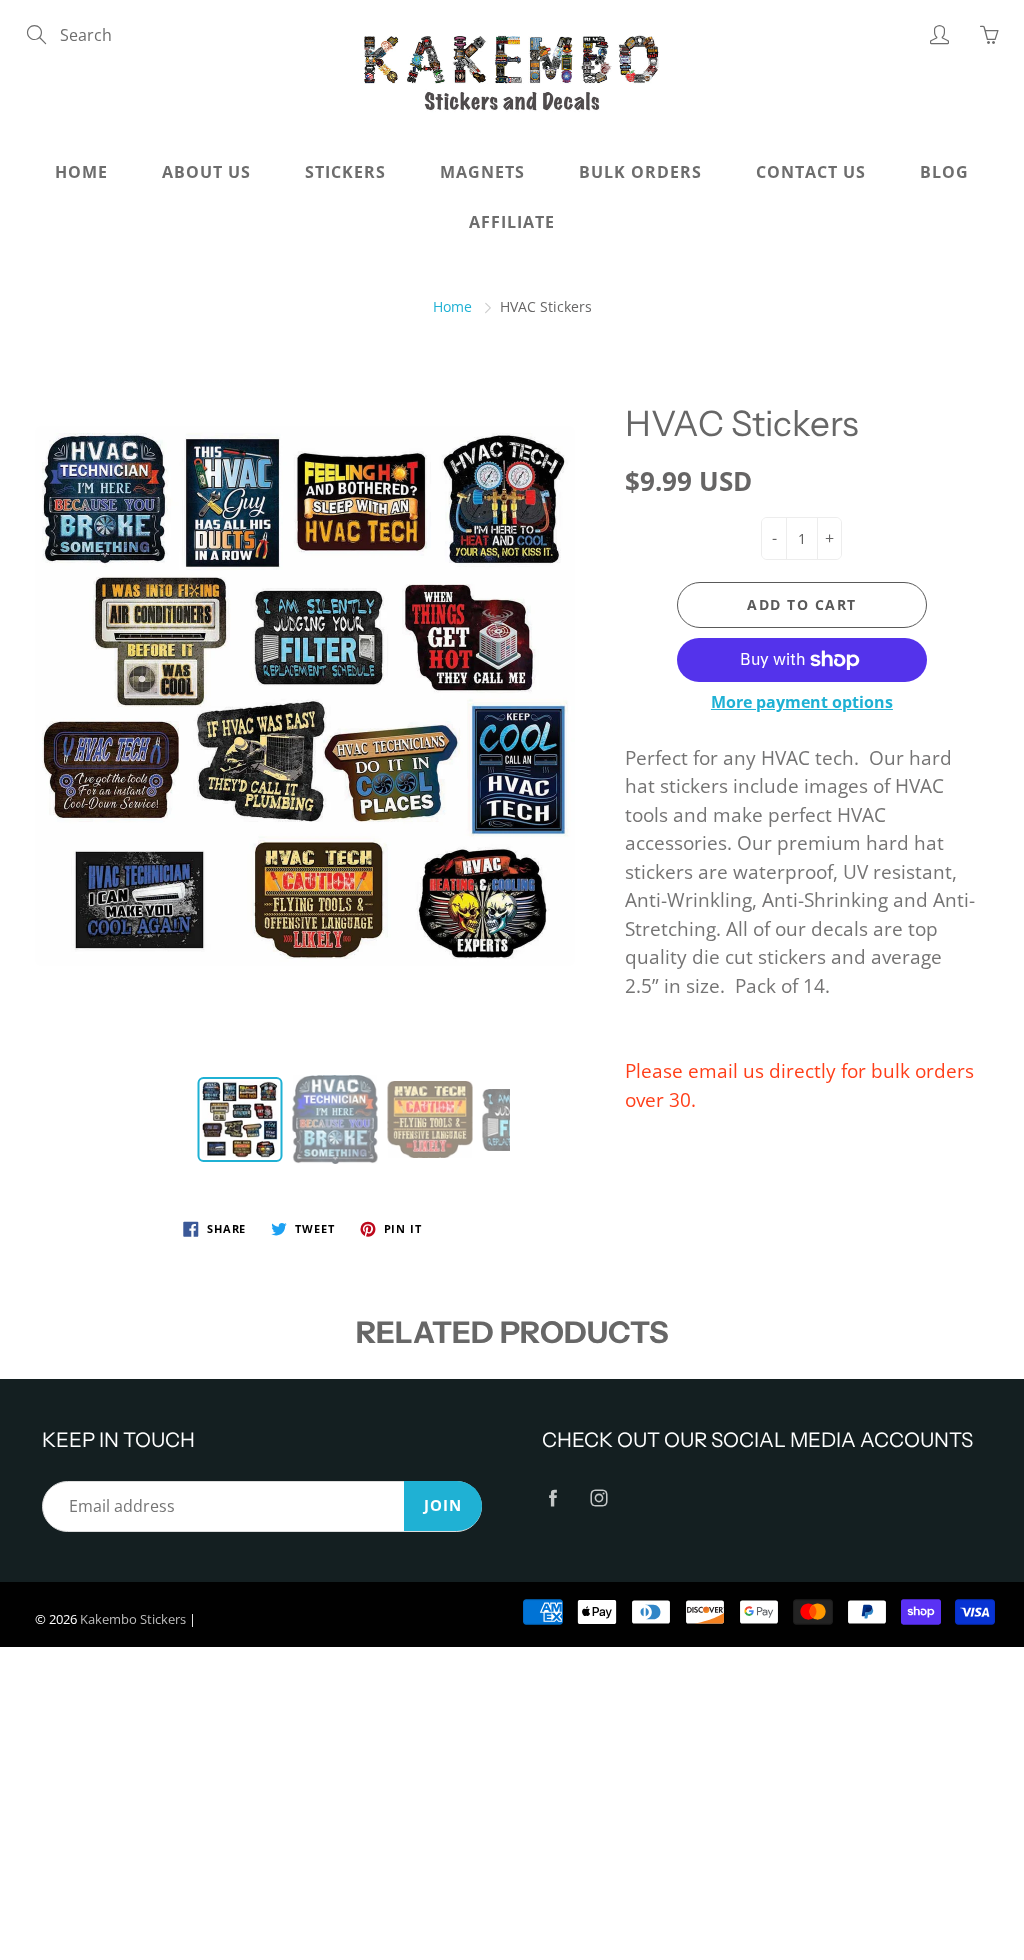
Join (443, 1505)
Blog (944, 172)
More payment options (802, 702)
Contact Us (811, 172)
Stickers (345, 172)
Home (81, 172)
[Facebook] (552, 1498)
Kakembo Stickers (133, 1619)
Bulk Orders (640, 172)
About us (206, 172)
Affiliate (512, 222)
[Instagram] (598, 1498)
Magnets (482, 172)
